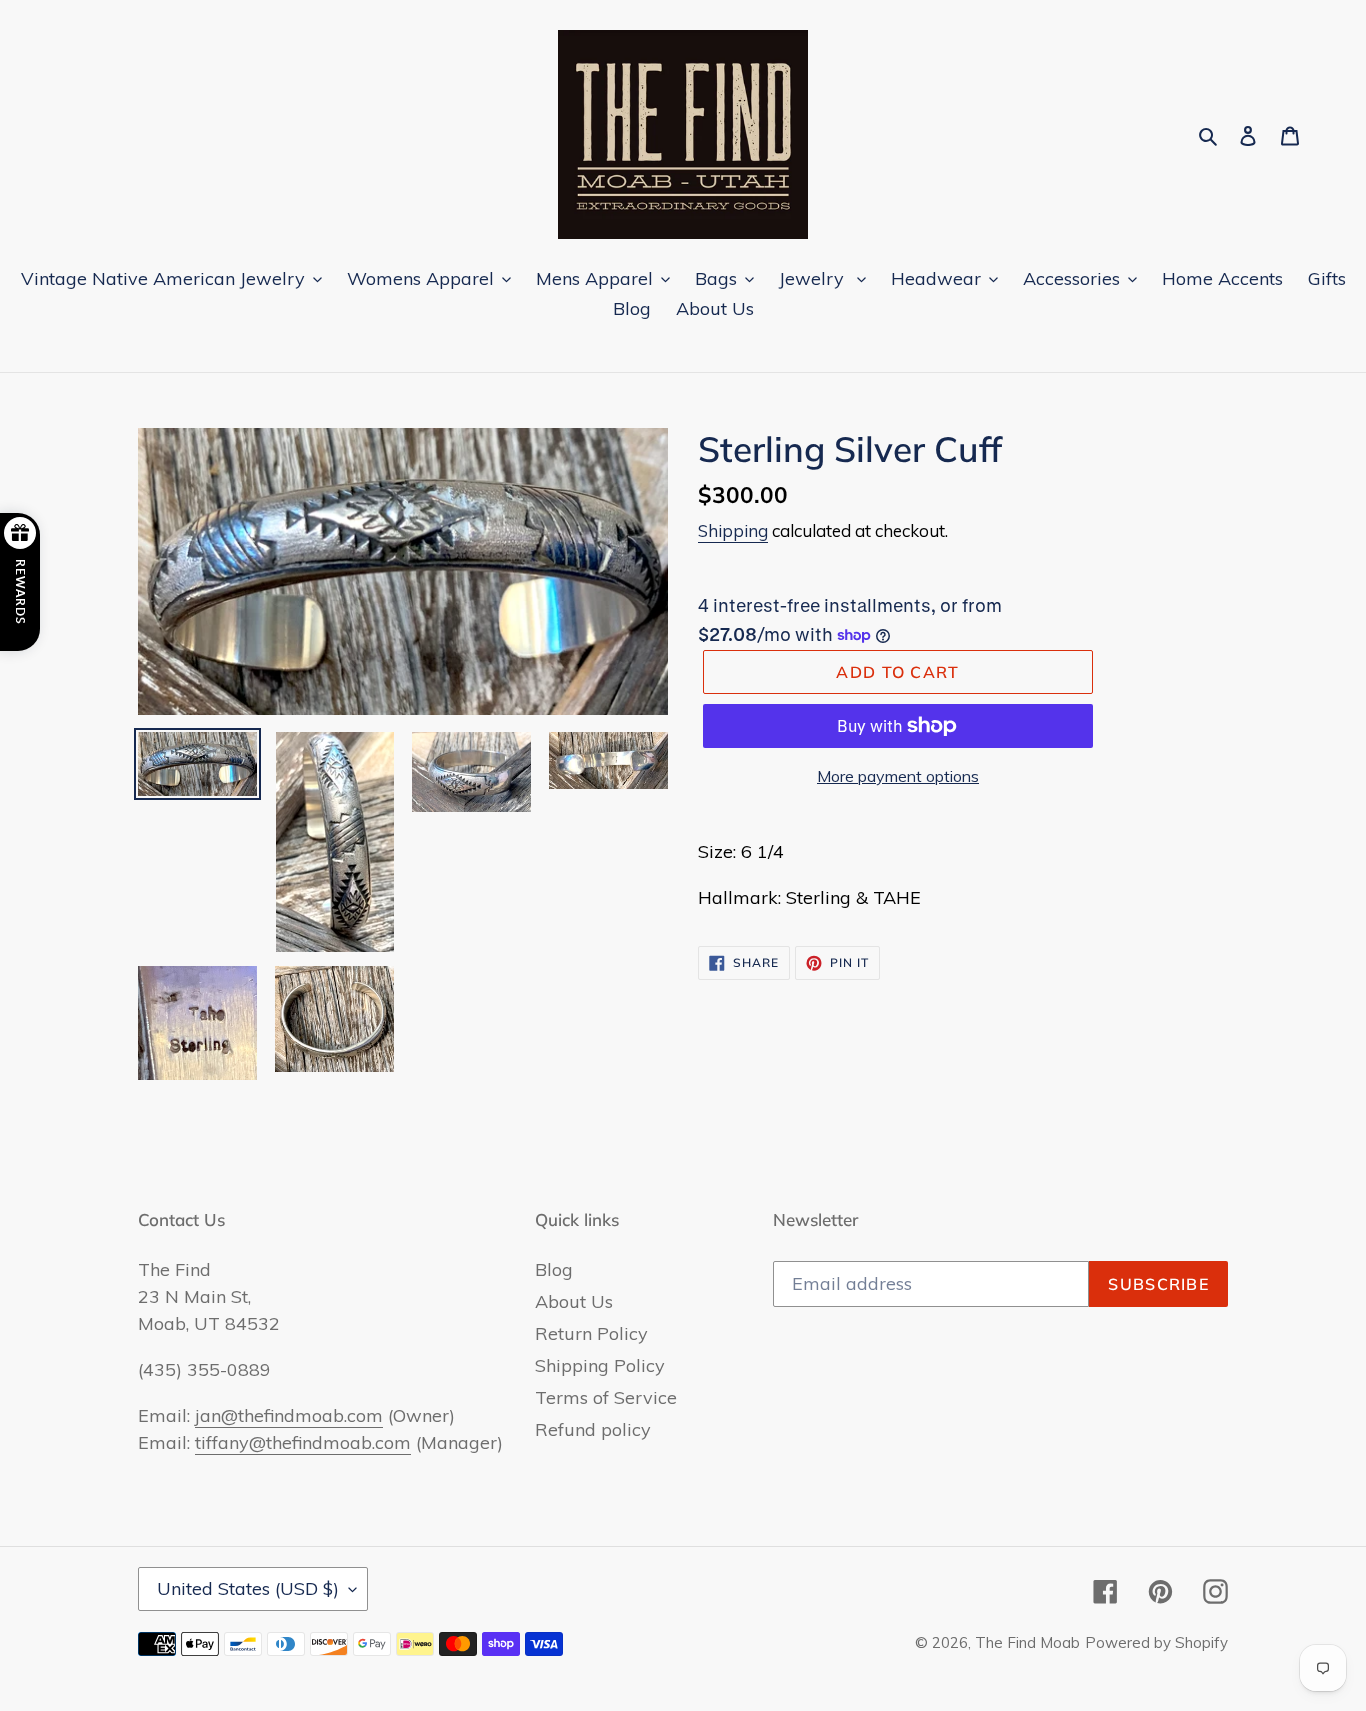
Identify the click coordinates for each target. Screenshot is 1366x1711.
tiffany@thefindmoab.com (303, 1442)
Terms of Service (606, 1397)
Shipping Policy (600, 1365)
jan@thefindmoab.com (289, 1415)
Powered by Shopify (1156, 1642)
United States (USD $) (248, 1588)
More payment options (898, 776)
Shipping (733, 530)
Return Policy (591, 1333)
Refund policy (593, 1429)
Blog (554, 1269)
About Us (574, 1301)
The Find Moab (1027, 1642)
